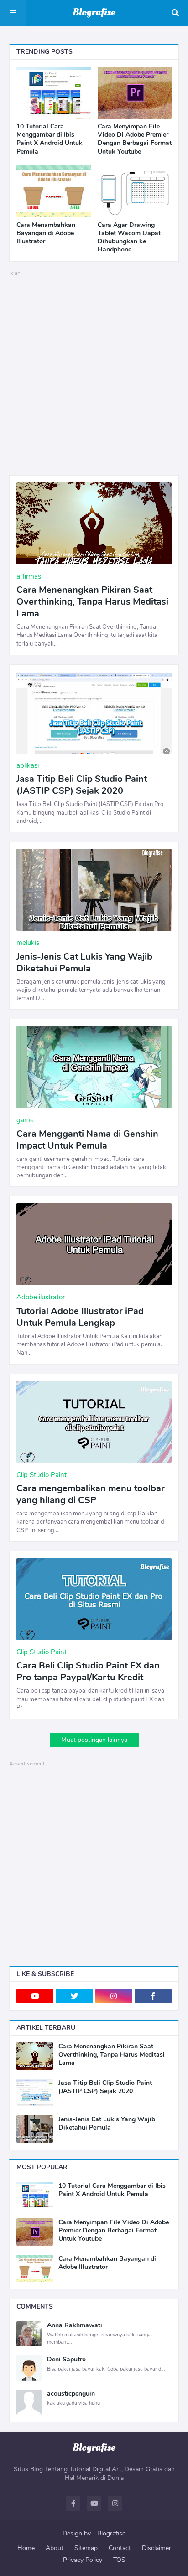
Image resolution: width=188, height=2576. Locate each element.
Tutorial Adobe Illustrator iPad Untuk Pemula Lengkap (80, 1317)
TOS (119, 2560)
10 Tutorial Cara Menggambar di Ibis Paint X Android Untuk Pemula (50, 139)
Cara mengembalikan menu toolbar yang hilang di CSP (91, 1494)
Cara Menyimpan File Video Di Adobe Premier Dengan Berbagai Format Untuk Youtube (135, 139)
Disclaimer (157, 2548)
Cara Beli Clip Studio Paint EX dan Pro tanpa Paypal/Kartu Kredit (88, 1672)
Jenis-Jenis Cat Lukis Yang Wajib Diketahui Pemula (84, 963)
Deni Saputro (66, 2360)
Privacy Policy (83, 2560)
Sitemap (86, 2548)
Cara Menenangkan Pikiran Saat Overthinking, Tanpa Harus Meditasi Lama (92, 602)
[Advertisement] (94, 372)
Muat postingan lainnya (94, 1740)
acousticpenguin (71, 2394)
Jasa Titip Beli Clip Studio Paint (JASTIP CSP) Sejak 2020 (82, 785)
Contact (120, 2548)
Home (26, 2548)
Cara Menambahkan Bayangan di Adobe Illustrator (46, 233)
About (55, 2548)
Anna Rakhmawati (75, 2325)
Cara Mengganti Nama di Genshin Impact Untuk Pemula (87, 1140)
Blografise (111, 2533)
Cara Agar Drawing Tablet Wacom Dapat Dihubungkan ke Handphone (129, 238)
